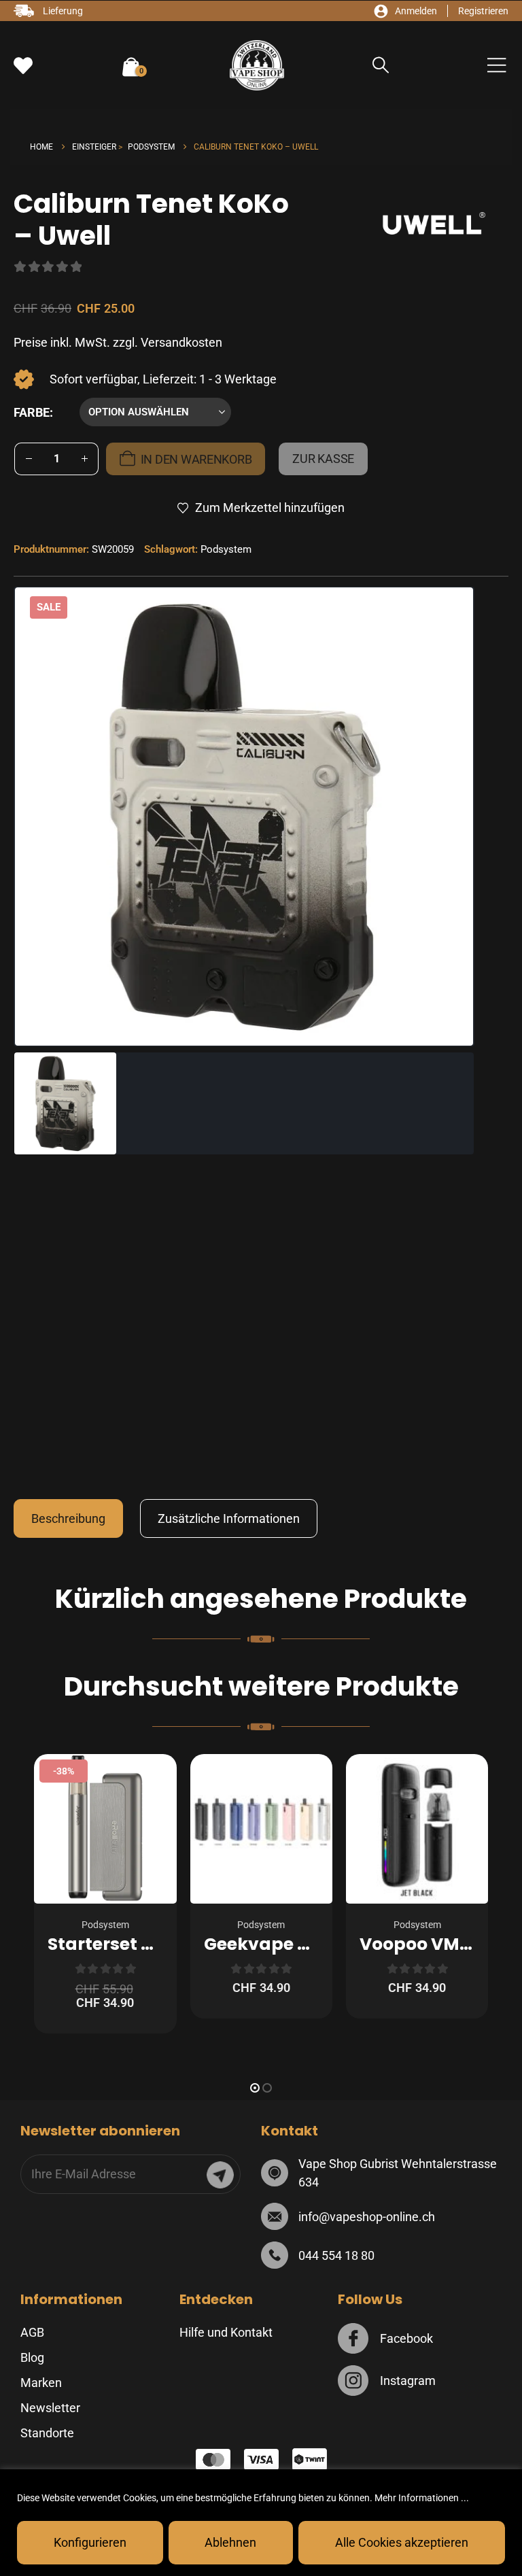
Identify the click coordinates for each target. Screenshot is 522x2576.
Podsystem (226, 549)
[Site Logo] (257, 65)
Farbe (32, 412)
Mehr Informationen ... (422, 2498)
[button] (381, 66)
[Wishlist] (23, 66)
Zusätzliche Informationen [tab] (229, 1518)
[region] (261, 2523)
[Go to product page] (261, 1829)
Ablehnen (230, 2542)
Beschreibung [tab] (68, 1518)
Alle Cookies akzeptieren (402, 2542)
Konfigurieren (90, 2542)
